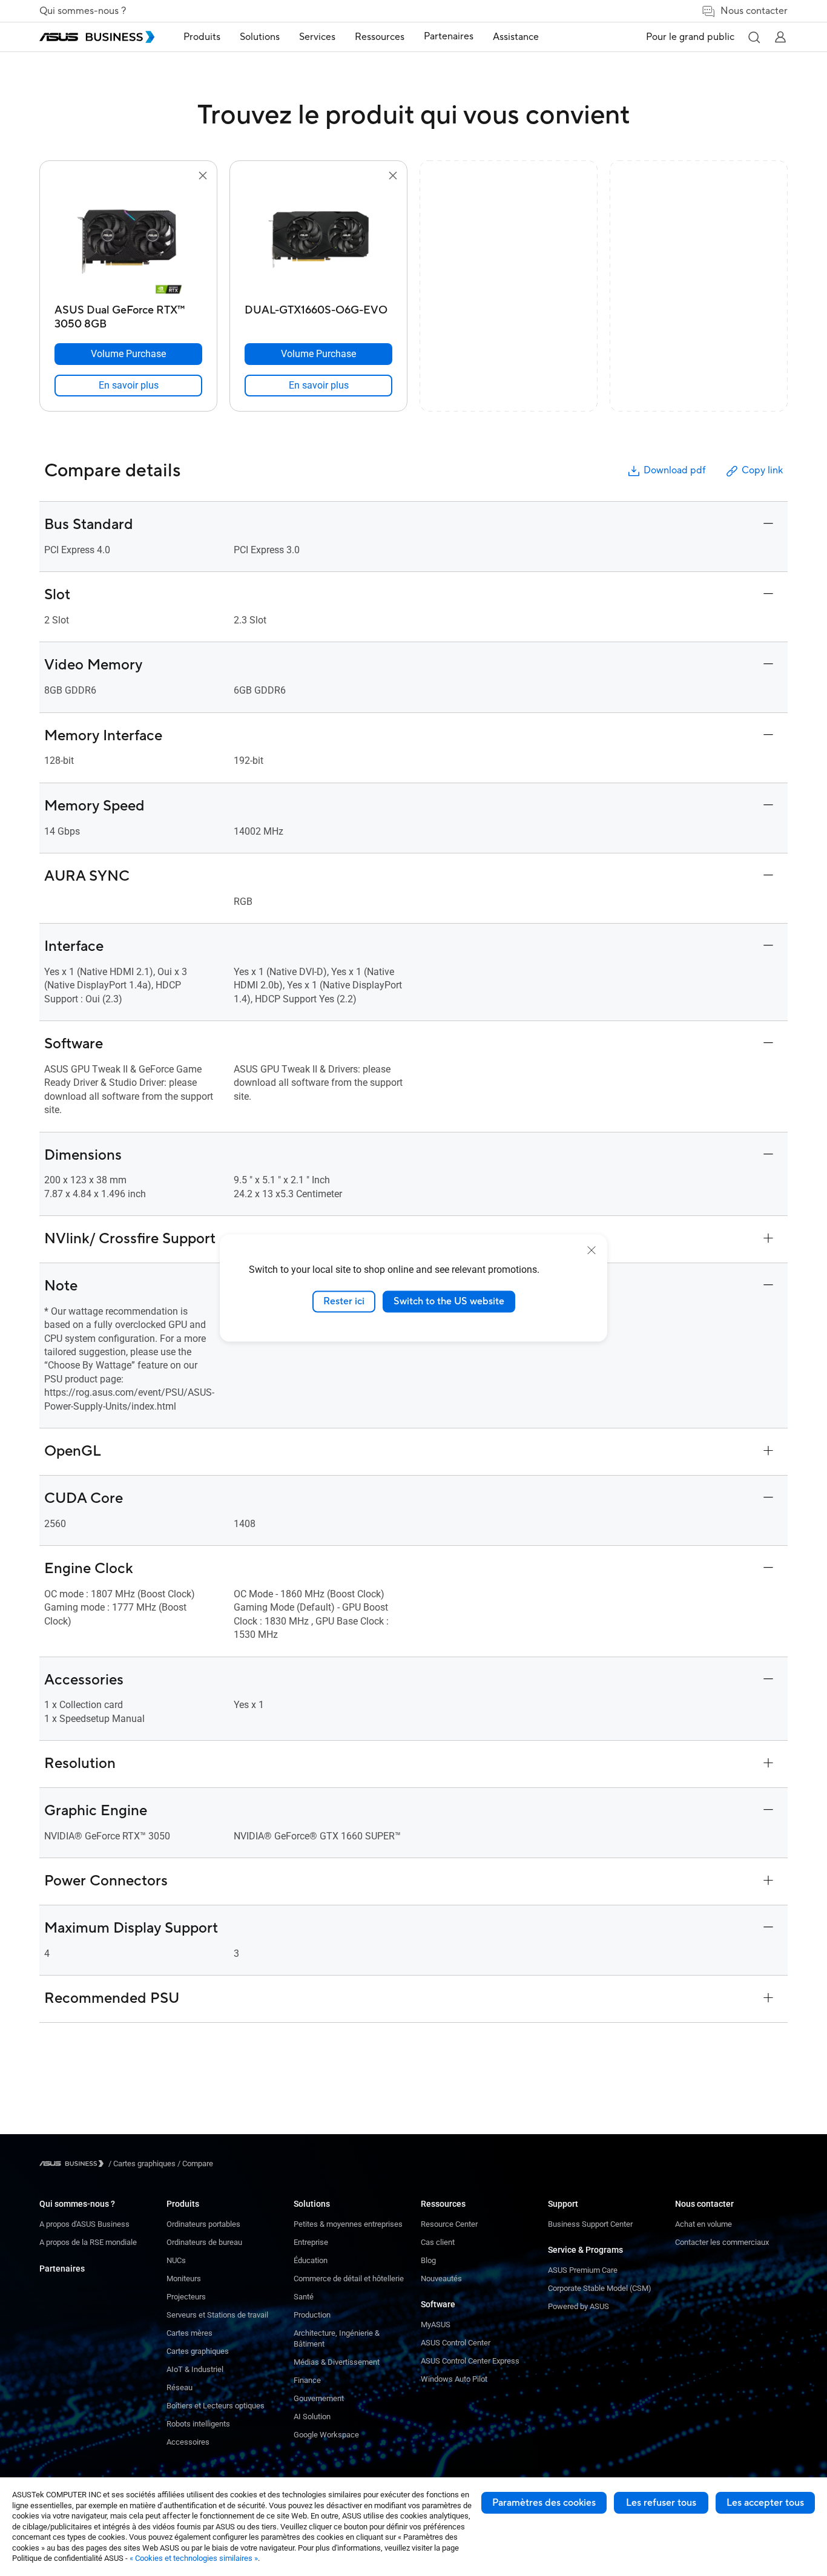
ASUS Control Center (456, 2343)
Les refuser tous (661, 2503)
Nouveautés (441, 2279)
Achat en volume (703, 2224)
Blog (428, 2260)
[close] (591, 1250)
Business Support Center (590, 2224)
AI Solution (312, 2417)
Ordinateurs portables (203, 2224)
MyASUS (436, 2325)
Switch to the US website (449, 1301)
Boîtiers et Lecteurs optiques (216, 2406)
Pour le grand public (690, 37)
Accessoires (188, 2442)
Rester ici (344, 1301)
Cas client (438, 2242)
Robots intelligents (198, 2424)
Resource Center (449, 2224)
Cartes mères (189, 2333)
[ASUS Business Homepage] (97, 37)
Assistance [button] (516, 37)
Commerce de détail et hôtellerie (349, 2279)
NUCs (176, 2260)
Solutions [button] (260, 37)
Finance (307, 2380)
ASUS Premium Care (583, 2270)
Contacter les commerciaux (722, 2242)
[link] (128, 386)
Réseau (180, 2387)
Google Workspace (326, 2435)
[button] (754, 37)
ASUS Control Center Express (470, 2361)
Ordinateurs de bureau (204, 2242)
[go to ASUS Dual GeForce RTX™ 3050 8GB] (128, 241)
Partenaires (62, 2269)
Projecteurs (186, 2297)
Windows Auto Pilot (454, 2379)
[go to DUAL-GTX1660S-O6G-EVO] (318, 241)
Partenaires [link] (449, 36)
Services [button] (317, 37)
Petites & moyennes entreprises (348, 2224)
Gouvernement (319, 2398)
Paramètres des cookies (544, 2503)
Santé (304, 2297)
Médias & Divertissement (337, 2362)
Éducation (311, 2260)
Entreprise (311, 2242)
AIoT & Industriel (195, 2369)
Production (312, 2315)
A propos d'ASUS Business (84, 2224)
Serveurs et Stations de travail (217, 2315)
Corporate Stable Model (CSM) (600, 2288)
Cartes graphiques (198, 2351)
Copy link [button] (762, 470)
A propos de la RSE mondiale (88, 2242)
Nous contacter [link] (754, 11)
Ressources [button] (380, 37)
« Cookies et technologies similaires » (194, 2558)
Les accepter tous (765, 2503)
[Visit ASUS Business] (74, 2164)
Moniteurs (184, 2279)
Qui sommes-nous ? (83, 11)
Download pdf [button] (674, 470)
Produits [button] (202, 37)
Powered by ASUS (578, 2306)
